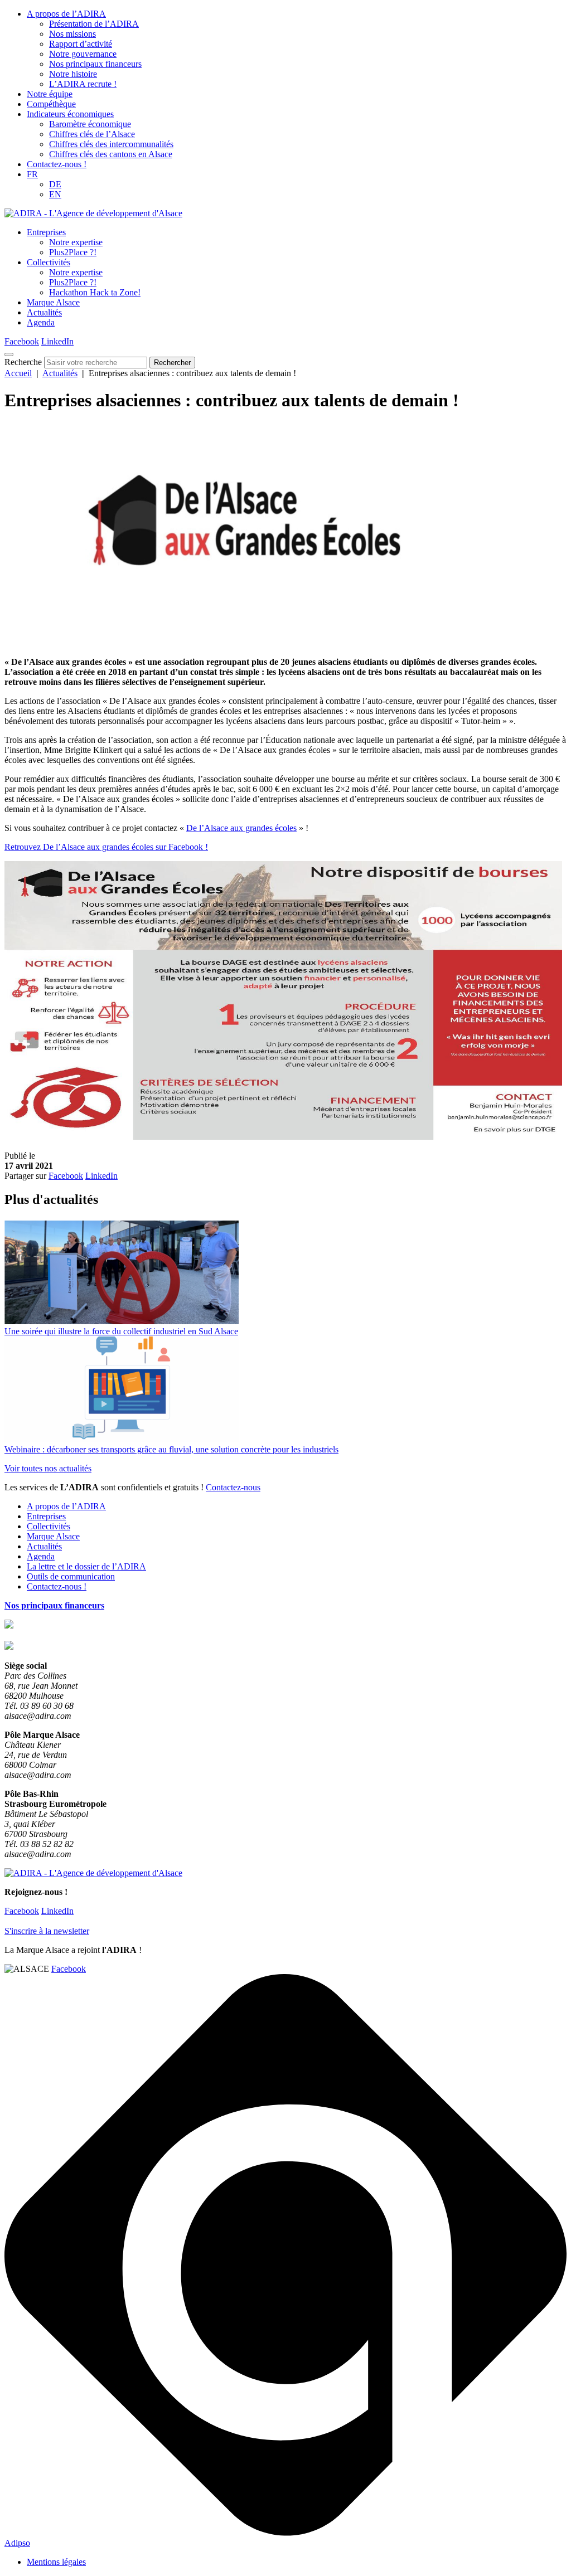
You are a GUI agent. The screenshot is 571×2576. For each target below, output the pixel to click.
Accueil (18, 373)
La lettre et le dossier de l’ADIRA (86, 1566)
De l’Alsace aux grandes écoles (241, 828)
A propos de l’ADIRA (66, 14)
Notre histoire (73, 74)
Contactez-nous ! (57, 164)
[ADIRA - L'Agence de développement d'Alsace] (93, 213)
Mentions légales (56, 2562)
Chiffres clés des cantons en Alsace (111, 154)
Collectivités (49, 262)
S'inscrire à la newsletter (47, 1931)
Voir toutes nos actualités (48, 1468)
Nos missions (72, 34)
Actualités (44, 312)
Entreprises (46, 232)
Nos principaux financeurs (95, 64)
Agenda (41, 322)
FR (32, 174)
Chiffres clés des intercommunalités (111, 144)
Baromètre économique (90, 124)
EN (55, 194)
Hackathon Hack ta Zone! (95, 292)
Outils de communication (71, 1576)
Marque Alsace (53, 302)
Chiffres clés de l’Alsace (92, 134)
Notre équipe (50, 94)
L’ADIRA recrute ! (83, 84)
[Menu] (9, 354)
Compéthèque (51, 104)
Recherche (23, 362)
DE (55, 184)
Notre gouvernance (83, 54)
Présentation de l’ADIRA (94, 24)
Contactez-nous (233, 1487)
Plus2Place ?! (73, 252)
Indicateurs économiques (70, 114)
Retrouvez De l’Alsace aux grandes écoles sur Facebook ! (106, 847)
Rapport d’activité (81, 44)
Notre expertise (76, 242)
